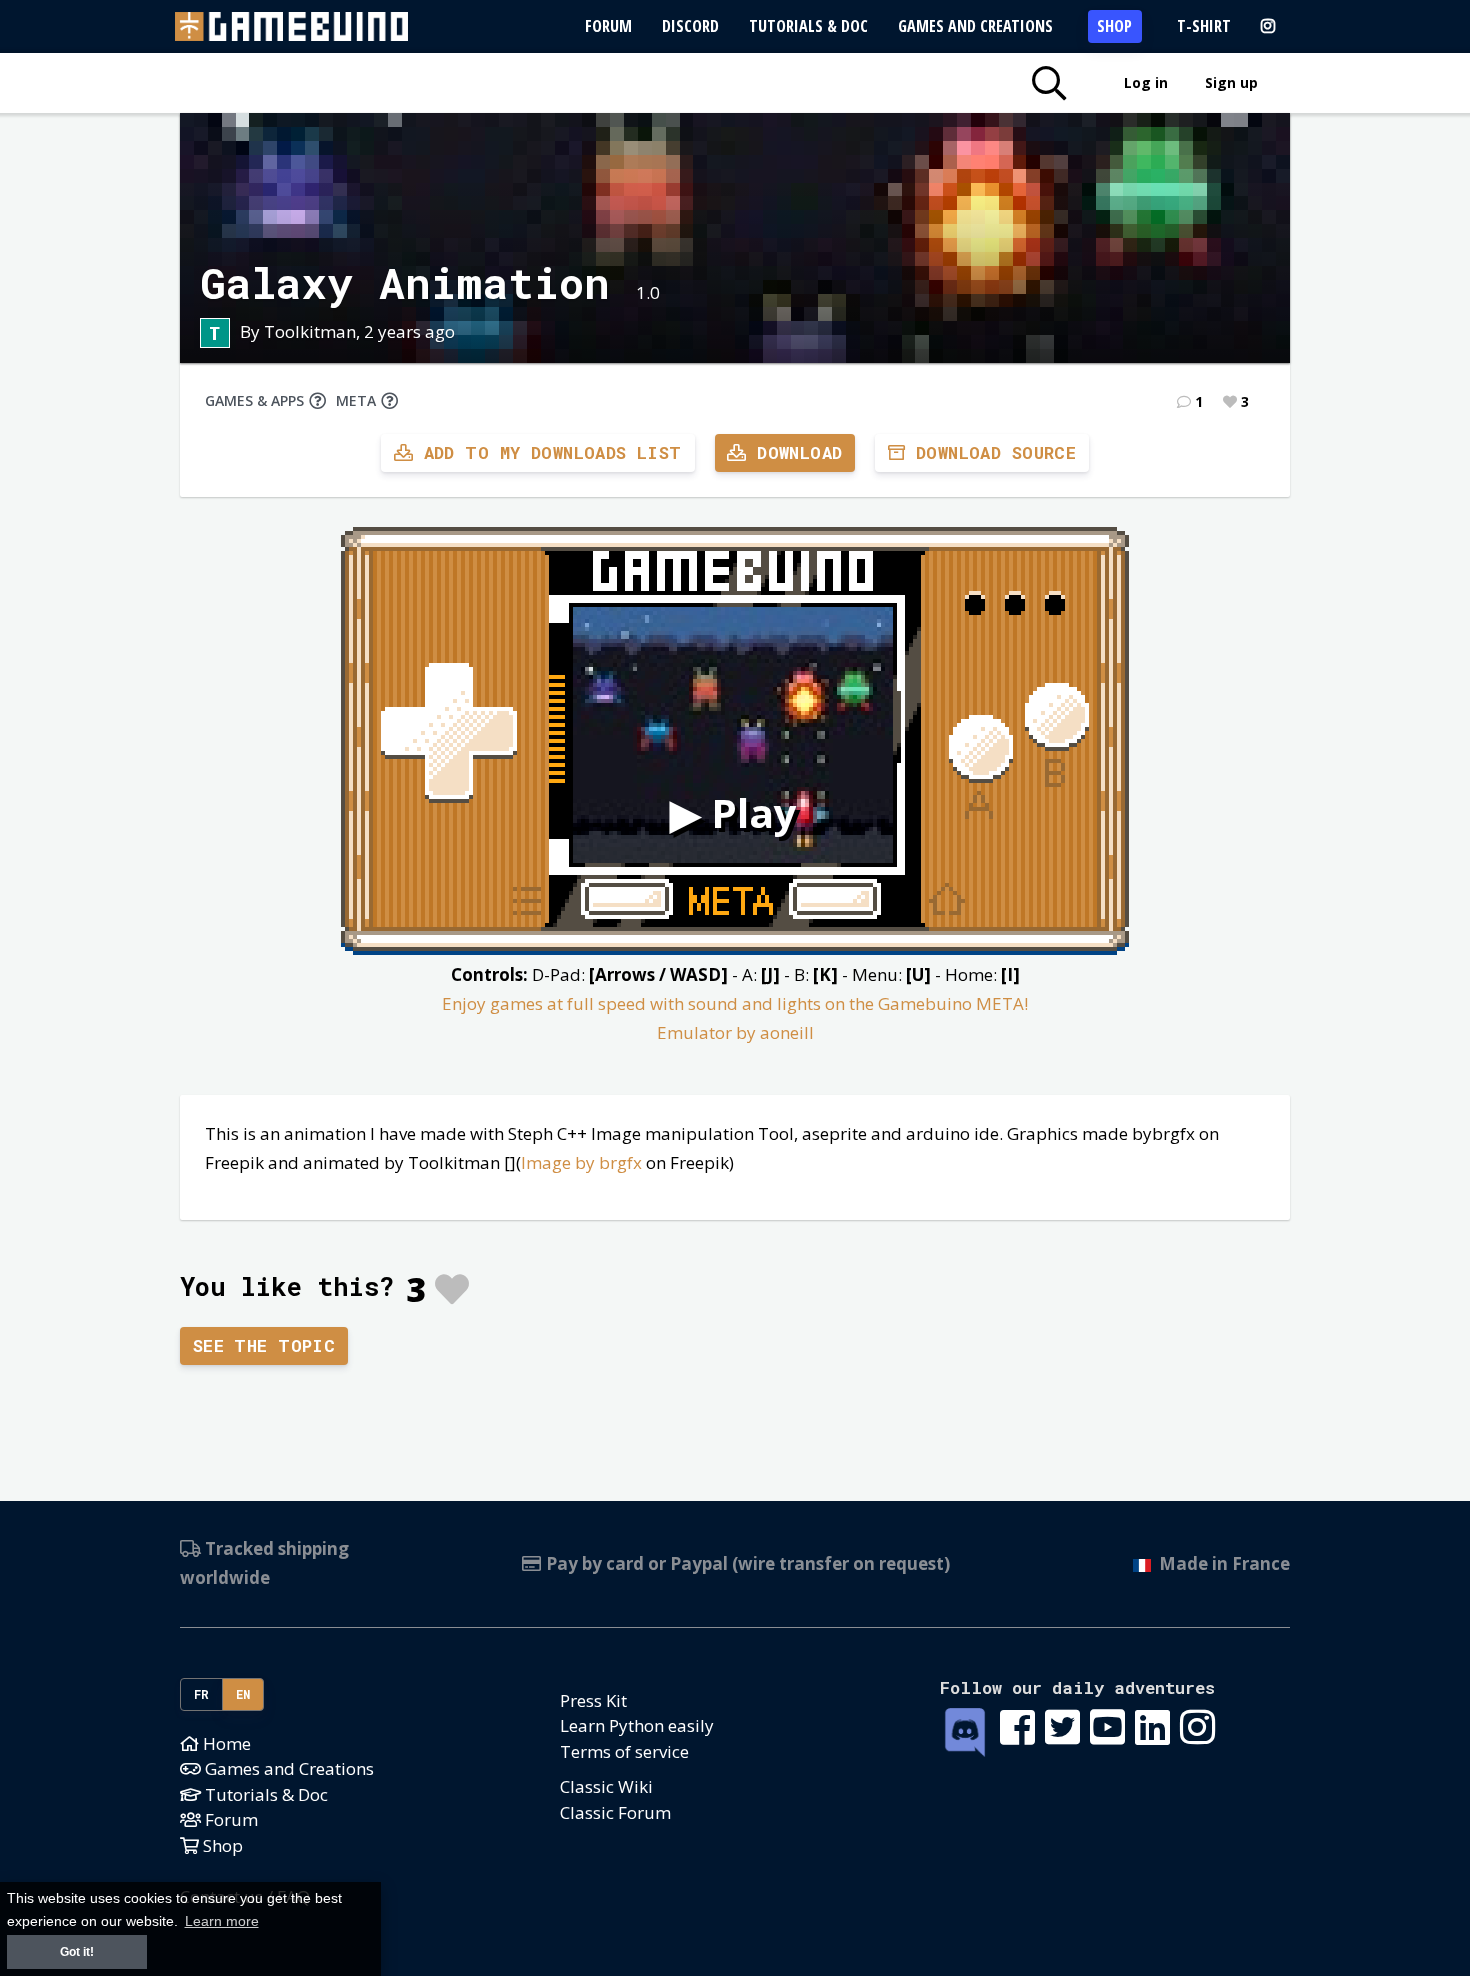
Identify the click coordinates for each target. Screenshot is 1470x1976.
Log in (1146, 82)
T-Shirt (1204, 26)
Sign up (1231, 82)
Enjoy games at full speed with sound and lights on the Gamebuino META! (735, 1003)
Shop (1114, 26)
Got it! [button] (77, 1952)
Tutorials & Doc (808, 26)
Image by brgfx (581, 1162)
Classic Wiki (606, 1786)
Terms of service (624, 1751)
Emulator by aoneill (735, 1032)
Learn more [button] (222, 1921)
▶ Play (733, 812)
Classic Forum (615, 1812)
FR (202, 1694)
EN (243, 1694)
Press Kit (593, 1700)
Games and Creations (975, 26)
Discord (690, 26)
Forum (608, 26)
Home (225, 1743)
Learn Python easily (637, 1725)
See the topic (264, 1345)
